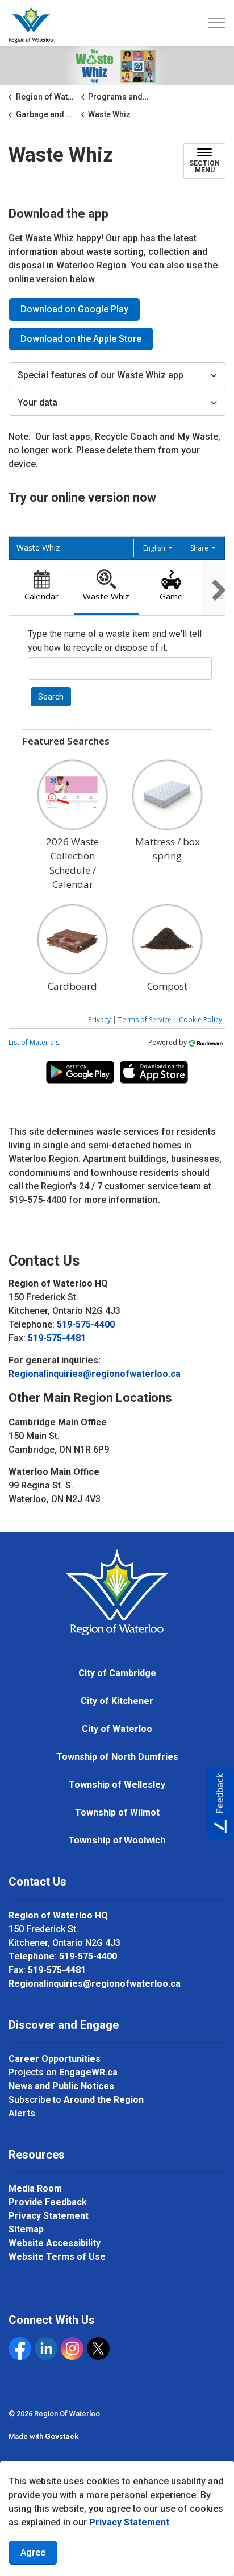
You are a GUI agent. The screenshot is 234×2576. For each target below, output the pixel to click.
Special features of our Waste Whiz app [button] (101, 375)
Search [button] (51, 697)
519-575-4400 (86, 1324)
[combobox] (120, 668)
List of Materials (34, 1042)
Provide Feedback (48, 2202)
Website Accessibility (55, 2243)
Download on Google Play (74, 309)
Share (200, 548)
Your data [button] (37, 402)
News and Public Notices (61, 2086)
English (155, 548)
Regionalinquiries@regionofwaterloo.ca (95, 1374)
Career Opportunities (55, 2059)
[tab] (41, 588)
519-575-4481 (57, 1338)
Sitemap (26, 2229)
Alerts (22, 2113)
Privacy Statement (129, 2522)
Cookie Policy (200, 1020)
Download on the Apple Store (81, 339)
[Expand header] (217, 23)
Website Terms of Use (57, 2257)
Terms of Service (145, 1020)
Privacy (99, 1020)
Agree (33, 2552)
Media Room (35, 2188)
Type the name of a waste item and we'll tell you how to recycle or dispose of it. (115, 641)
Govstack (62, 2436)
